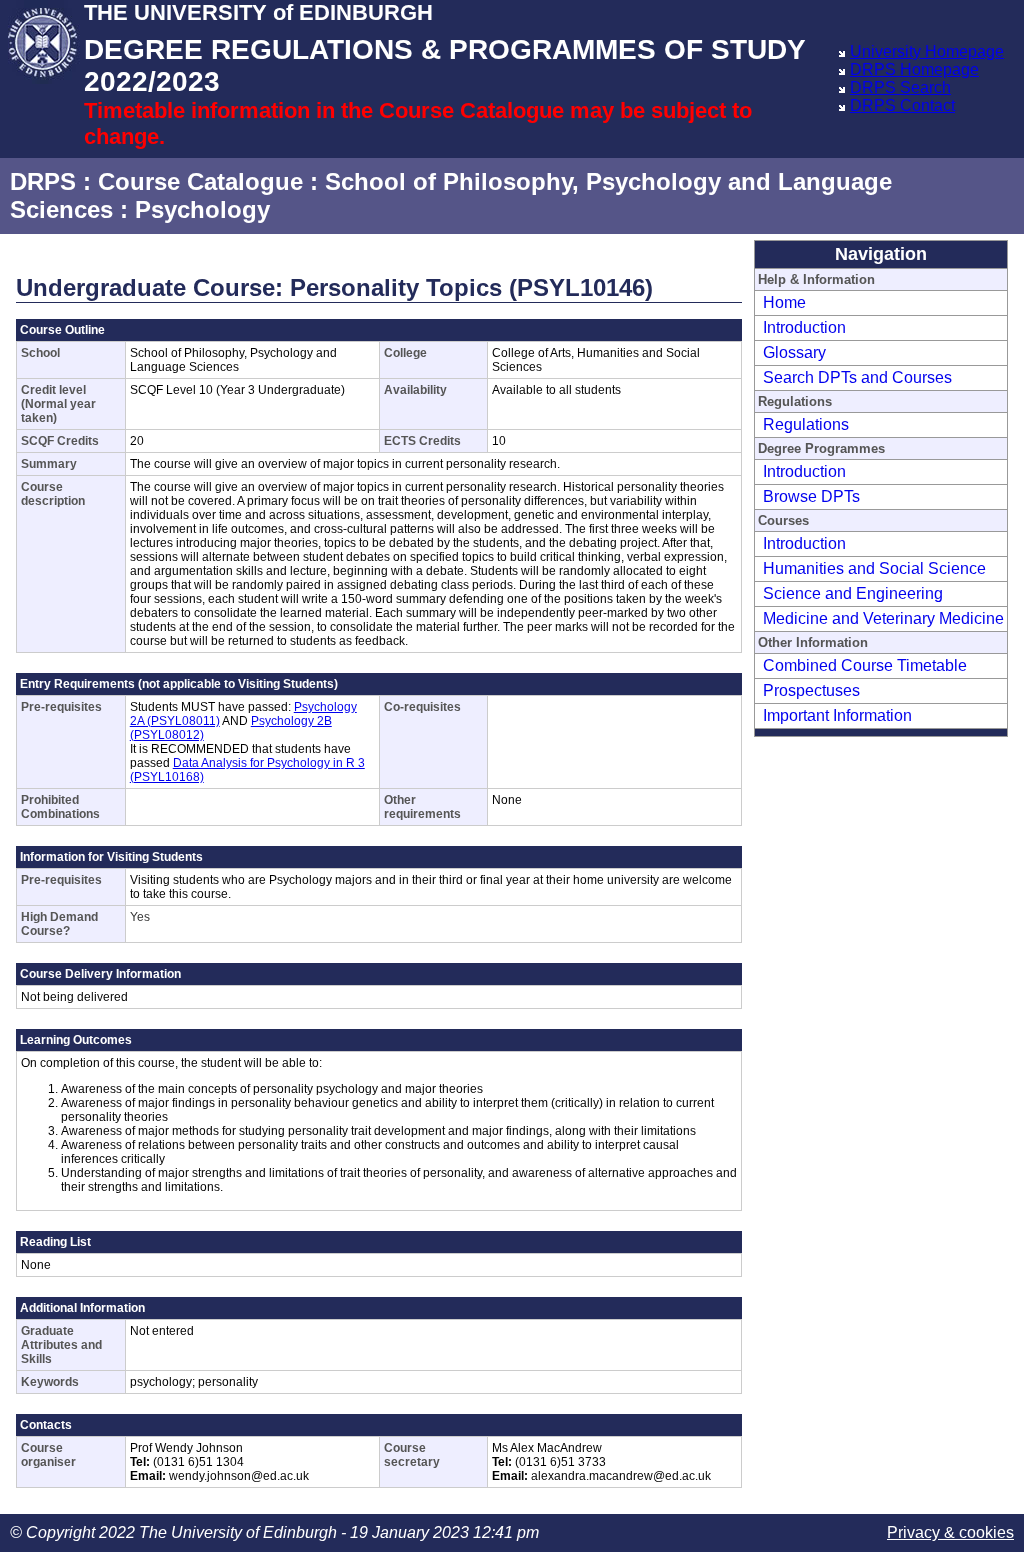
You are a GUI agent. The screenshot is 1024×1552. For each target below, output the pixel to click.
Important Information (837, 715)
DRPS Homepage (914, 69)
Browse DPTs (811, 496)
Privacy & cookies (950, 1532)
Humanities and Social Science (874, 568)
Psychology (202, 209)
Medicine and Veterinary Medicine (883, 618)
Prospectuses (811, 690)
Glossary (794, 352)
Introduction (804, 327)
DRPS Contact (902, 105)
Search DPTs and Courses (857, 377)
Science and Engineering (853, 593)
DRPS (43, 181)
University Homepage (927, 51)
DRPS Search (900, 87)
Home (784, 302)
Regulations (806, 424)
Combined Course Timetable (865, 665)
